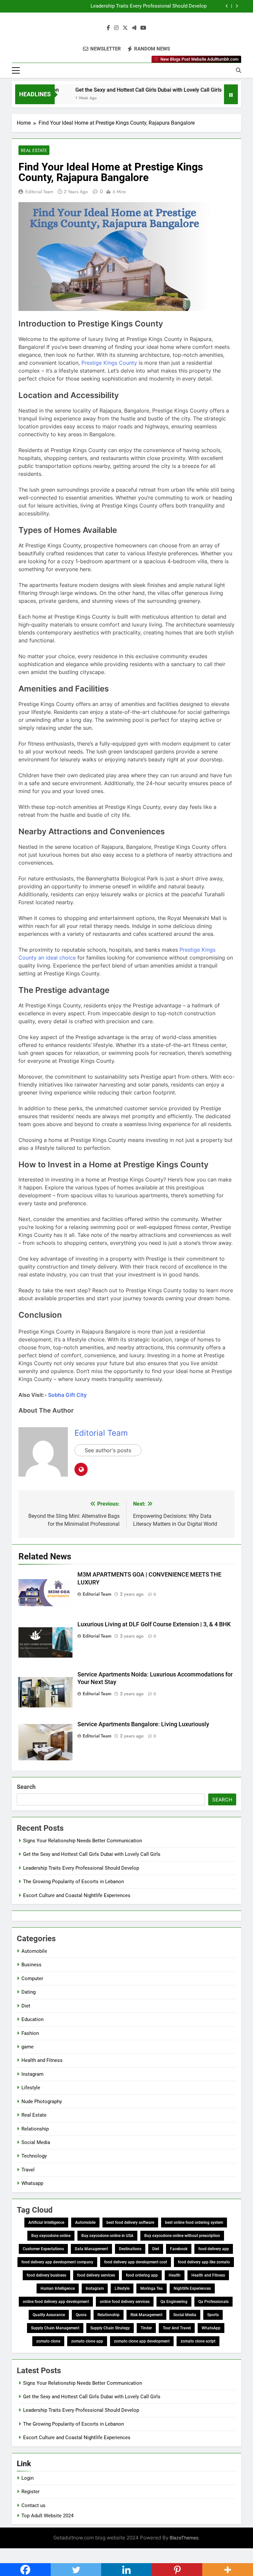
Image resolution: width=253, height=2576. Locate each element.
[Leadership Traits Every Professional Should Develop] (223, 98)
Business (31, 1965)
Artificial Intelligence (46, 2223)
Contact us (33, 2505)
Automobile (34, 1951)
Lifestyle (31, 2088)
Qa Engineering (174, 2302)
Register (30, 2492)
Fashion (30, 2033)
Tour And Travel (177, 2328)
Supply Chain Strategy (110, 2328)
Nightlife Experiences (192, 2288)
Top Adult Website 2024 (47, 2516)
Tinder (146, 2328)
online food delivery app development (56, 2302)
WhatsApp (211, 2328)
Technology (34, 2156)
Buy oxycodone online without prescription (182, 2236)
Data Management (91, 2249)
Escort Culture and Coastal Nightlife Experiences (77, 1895)
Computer (32, 1978)
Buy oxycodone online (51, 2236)
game (28, 2047)
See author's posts (108, 1450)
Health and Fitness (42, 2060)
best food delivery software (130, 2223)
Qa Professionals (213, 2302)
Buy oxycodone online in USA (107, 2236)
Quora (81, 2315)
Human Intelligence (58, 2288)
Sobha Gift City (67, 1395)
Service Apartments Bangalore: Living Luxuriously (143, 1724)
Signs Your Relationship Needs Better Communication (83, 1841)
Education (32, 2019)
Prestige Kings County (109, 363)
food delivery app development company (57, 2262)
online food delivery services (125, 2302)
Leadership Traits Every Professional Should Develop (149, 6)
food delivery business (46, 2275)
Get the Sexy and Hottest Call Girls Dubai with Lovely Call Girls (128, 90)
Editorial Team (39, 192)
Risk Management (146, 2315)
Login (28, 2478)
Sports (213, 2315)
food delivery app (214, 2249)
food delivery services (96, 2275)
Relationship (35, 2129)
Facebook (179, 2249)
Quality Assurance (49, 2315)
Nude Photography (42, 2101)
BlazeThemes (184, 2538)
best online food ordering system (194, 2223)
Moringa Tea (152, 2288)
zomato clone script (198, 2341)
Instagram (32, 2074)
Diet (26, 2006)
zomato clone (48, 2341)
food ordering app (142, 2275)
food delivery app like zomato (204, 2262)
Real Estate (34, 150)
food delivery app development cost (136, 2262)
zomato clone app (87, 2341)
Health (175, 2275)
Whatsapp (32, 2183)
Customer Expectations (43, 2249)
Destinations (130, 2249)
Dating (28, 1992)
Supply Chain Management (55, 2328)
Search (26, 1787)
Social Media (36, 2142)
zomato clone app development (142, 2341)
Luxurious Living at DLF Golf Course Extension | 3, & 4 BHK (154, 1624)
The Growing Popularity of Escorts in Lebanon (73, 1882)
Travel (28, 2170)
